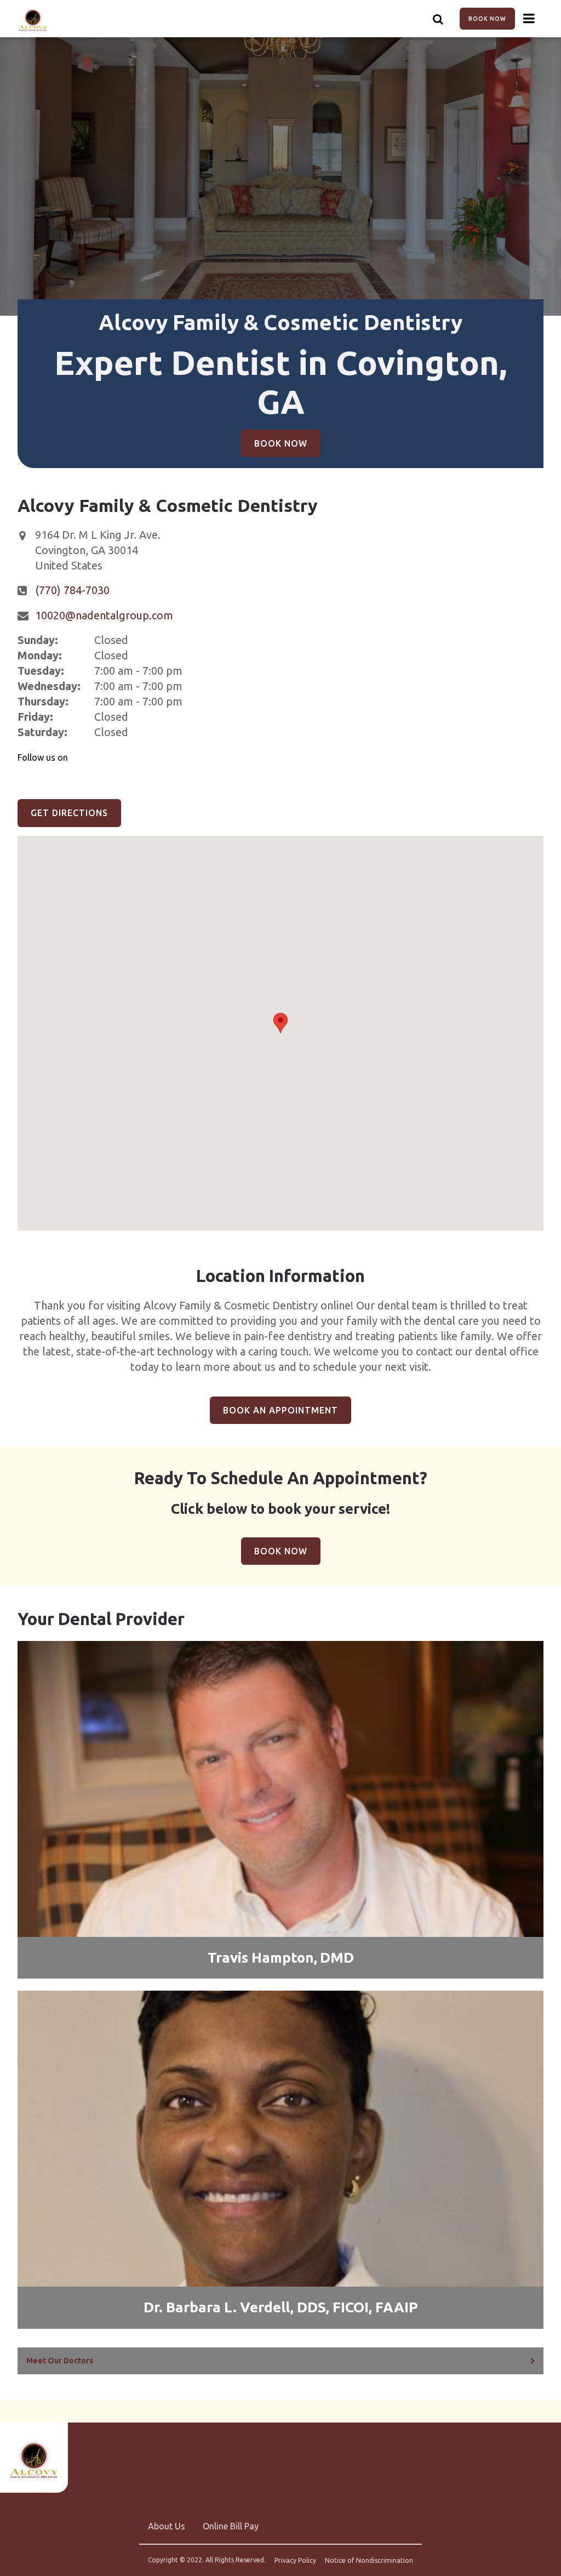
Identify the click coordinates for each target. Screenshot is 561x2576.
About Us (167, 2526)
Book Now (487, 19)
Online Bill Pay (231, 2526)
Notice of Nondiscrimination (369, 2561)
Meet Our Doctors (60, 2361)
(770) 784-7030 (72, 590)
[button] (280, 1023)
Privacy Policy (295, 2561)
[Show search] (438, 19)
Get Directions (69, 813)
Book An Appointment (280, 1410)
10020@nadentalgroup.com (104, 615)
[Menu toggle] (529, 19)
